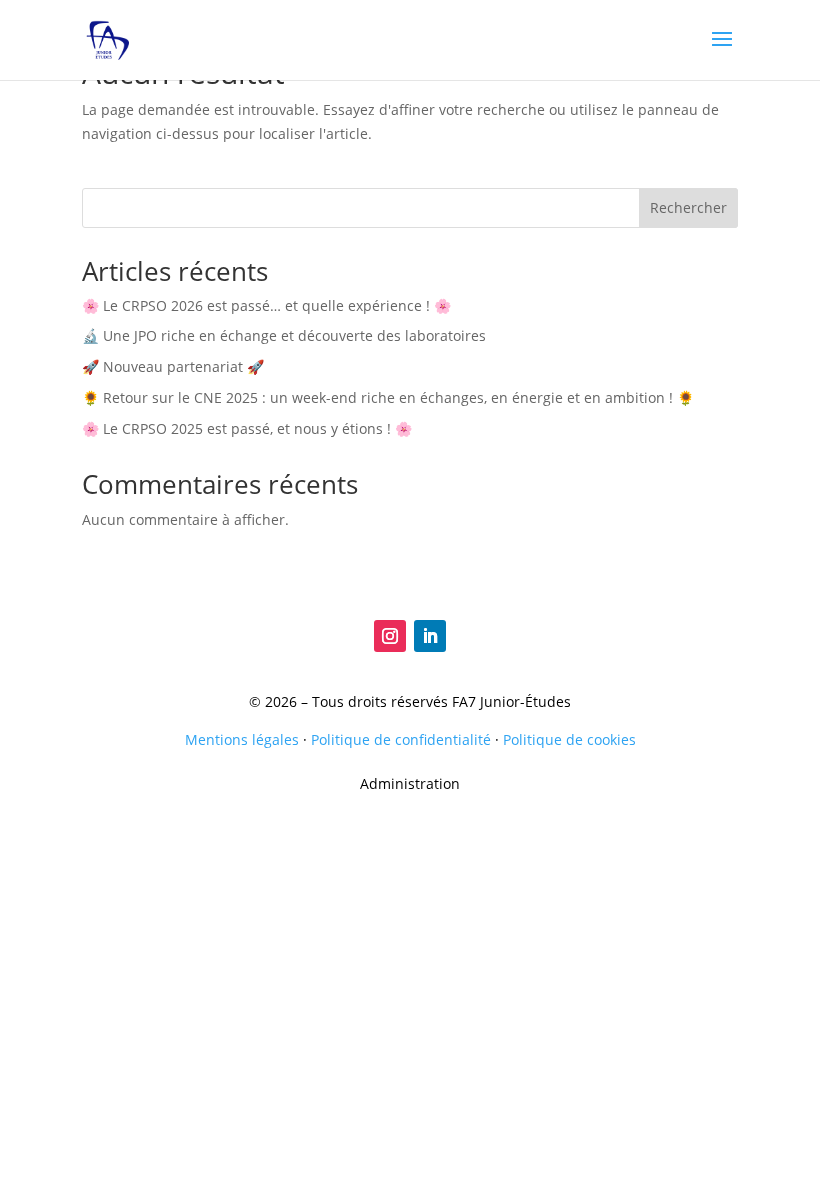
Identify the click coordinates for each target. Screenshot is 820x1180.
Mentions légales (242, 739)
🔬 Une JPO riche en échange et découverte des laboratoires (284, 335)
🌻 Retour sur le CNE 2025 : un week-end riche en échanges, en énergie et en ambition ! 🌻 (388, 397)
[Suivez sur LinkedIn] (430, 636)
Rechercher (688, 207)
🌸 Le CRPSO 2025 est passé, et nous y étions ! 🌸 (247, 428)
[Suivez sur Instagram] (390, 636)
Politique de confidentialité (401, 739)
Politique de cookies (569, 739)
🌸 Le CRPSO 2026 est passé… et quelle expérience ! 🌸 (266, 305)
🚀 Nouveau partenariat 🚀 (173, 366)
